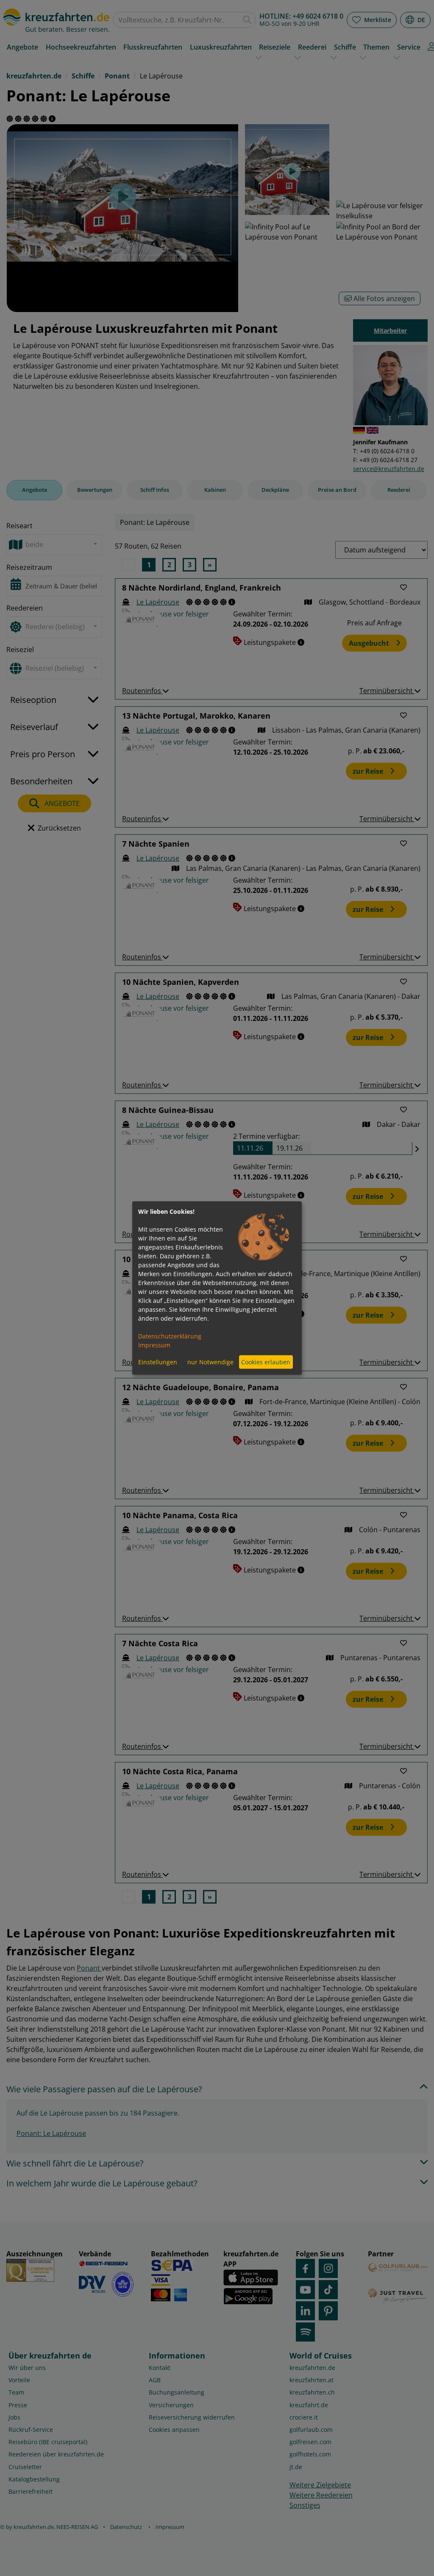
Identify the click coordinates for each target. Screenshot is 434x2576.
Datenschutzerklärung (170, 1336)
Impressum (154, 1345)
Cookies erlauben (266, 1362)
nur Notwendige (210, 1362)
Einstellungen (158, 1362)
